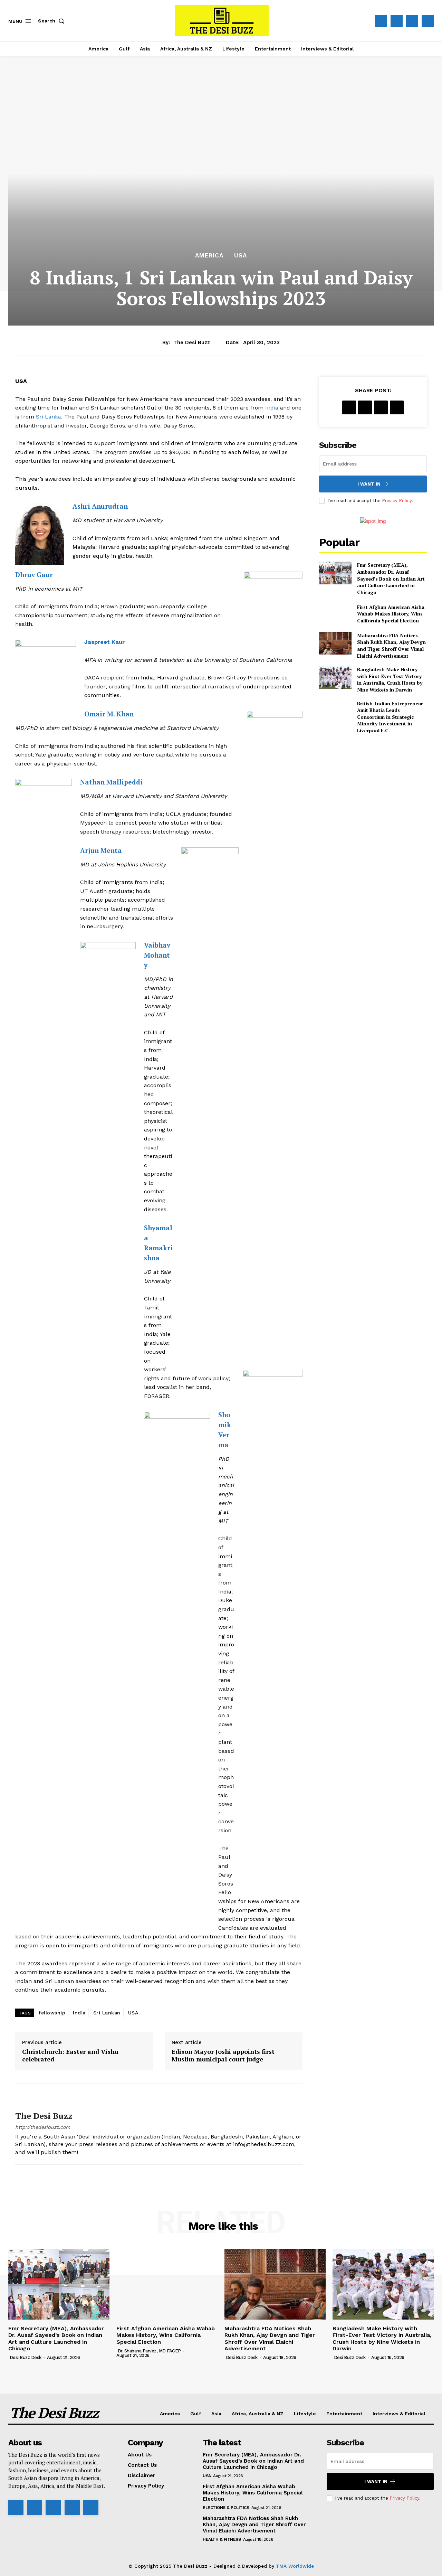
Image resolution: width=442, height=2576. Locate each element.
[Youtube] (428, 21)
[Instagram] (397, 21)
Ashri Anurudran (100, 506)
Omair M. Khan (109, 714)
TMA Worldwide (295, 2566)
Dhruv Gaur (34, 575)
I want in (369, 484)
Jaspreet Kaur (104, 642)
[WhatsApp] (397, 407)
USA (241, 256)
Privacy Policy (397, 501)
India (272, 408)
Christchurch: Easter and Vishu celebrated (70, 2055)
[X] (412, 21)
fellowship (52, 2013)
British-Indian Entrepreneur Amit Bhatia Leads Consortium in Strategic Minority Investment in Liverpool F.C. (390, 717)
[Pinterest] (381, 407)
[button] (52, 21)
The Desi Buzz (192, 342)
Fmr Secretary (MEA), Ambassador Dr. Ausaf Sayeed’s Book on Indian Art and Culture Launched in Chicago (391, 578)
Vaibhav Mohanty (157, 955)
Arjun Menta (102, 850)
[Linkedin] (53, 2508)
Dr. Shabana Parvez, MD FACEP (149, 2351)
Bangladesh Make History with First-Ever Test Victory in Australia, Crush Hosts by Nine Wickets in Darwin (390, 679)
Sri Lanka (49, 417)
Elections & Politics (226, 2508)
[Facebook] (381, 21)
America (209, 256)
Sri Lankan (107, 2013)
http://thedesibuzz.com (43, 2127)
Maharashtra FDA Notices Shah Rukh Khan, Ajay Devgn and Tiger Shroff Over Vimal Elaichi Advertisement (391, 646)
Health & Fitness (222, 2539)
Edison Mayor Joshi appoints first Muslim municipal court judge (223, 2055)
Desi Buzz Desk (26, 2357)
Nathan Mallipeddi (111, 782)
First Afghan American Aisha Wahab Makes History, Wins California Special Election (391, 614)
